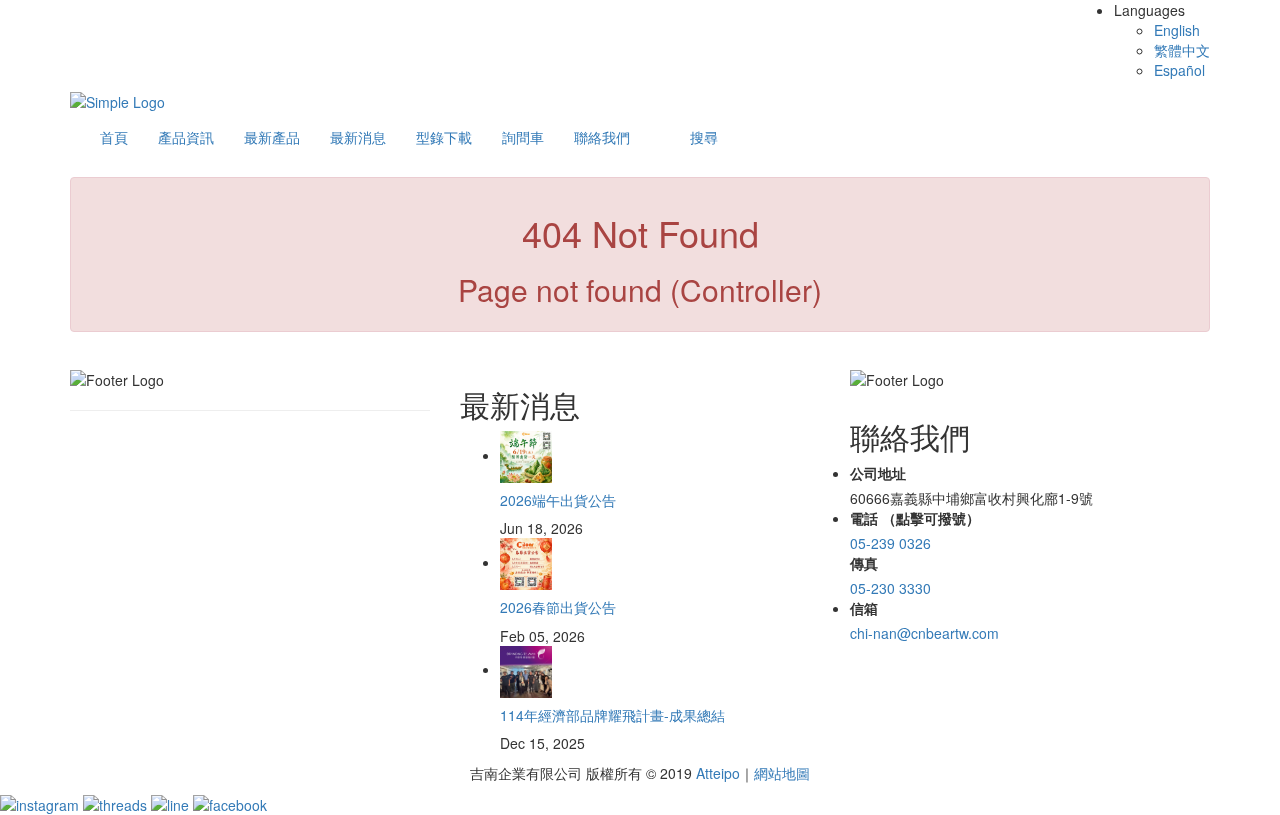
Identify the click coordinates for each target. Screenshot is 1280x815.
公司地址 (878, 473)
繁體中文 (1182, 50)
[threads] (117, 803)
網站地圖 (782, 773)
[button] (704, 137)
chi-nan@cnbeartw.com (924, 633)
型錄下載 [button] (444, 137)
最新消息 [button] (358, 137)
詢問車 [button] (523, 137)
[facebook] (230, 803)
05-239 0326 (890, 543)
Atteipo (718, 773)
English (1177, 30)
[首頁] (117, 100)
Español (1179, 70)
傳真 (864, 563)
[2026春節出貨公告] (526, 562)
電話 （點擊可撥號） (915, 518)
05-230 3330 (890, 588)
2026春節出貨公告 (558, 607)
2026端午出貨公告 (558, 500)
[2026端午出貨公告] (526, 455)
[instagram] (41, 803)
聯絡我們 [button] (602, 137)
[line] (172, 803)
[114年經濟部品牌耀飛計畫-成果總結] (526, 669)
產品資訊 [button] (186, 137)
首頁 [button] (114, 137)
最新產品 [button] (272, 137)
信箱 (864, 608)
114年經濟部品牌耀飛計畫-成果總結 (612, 715)
